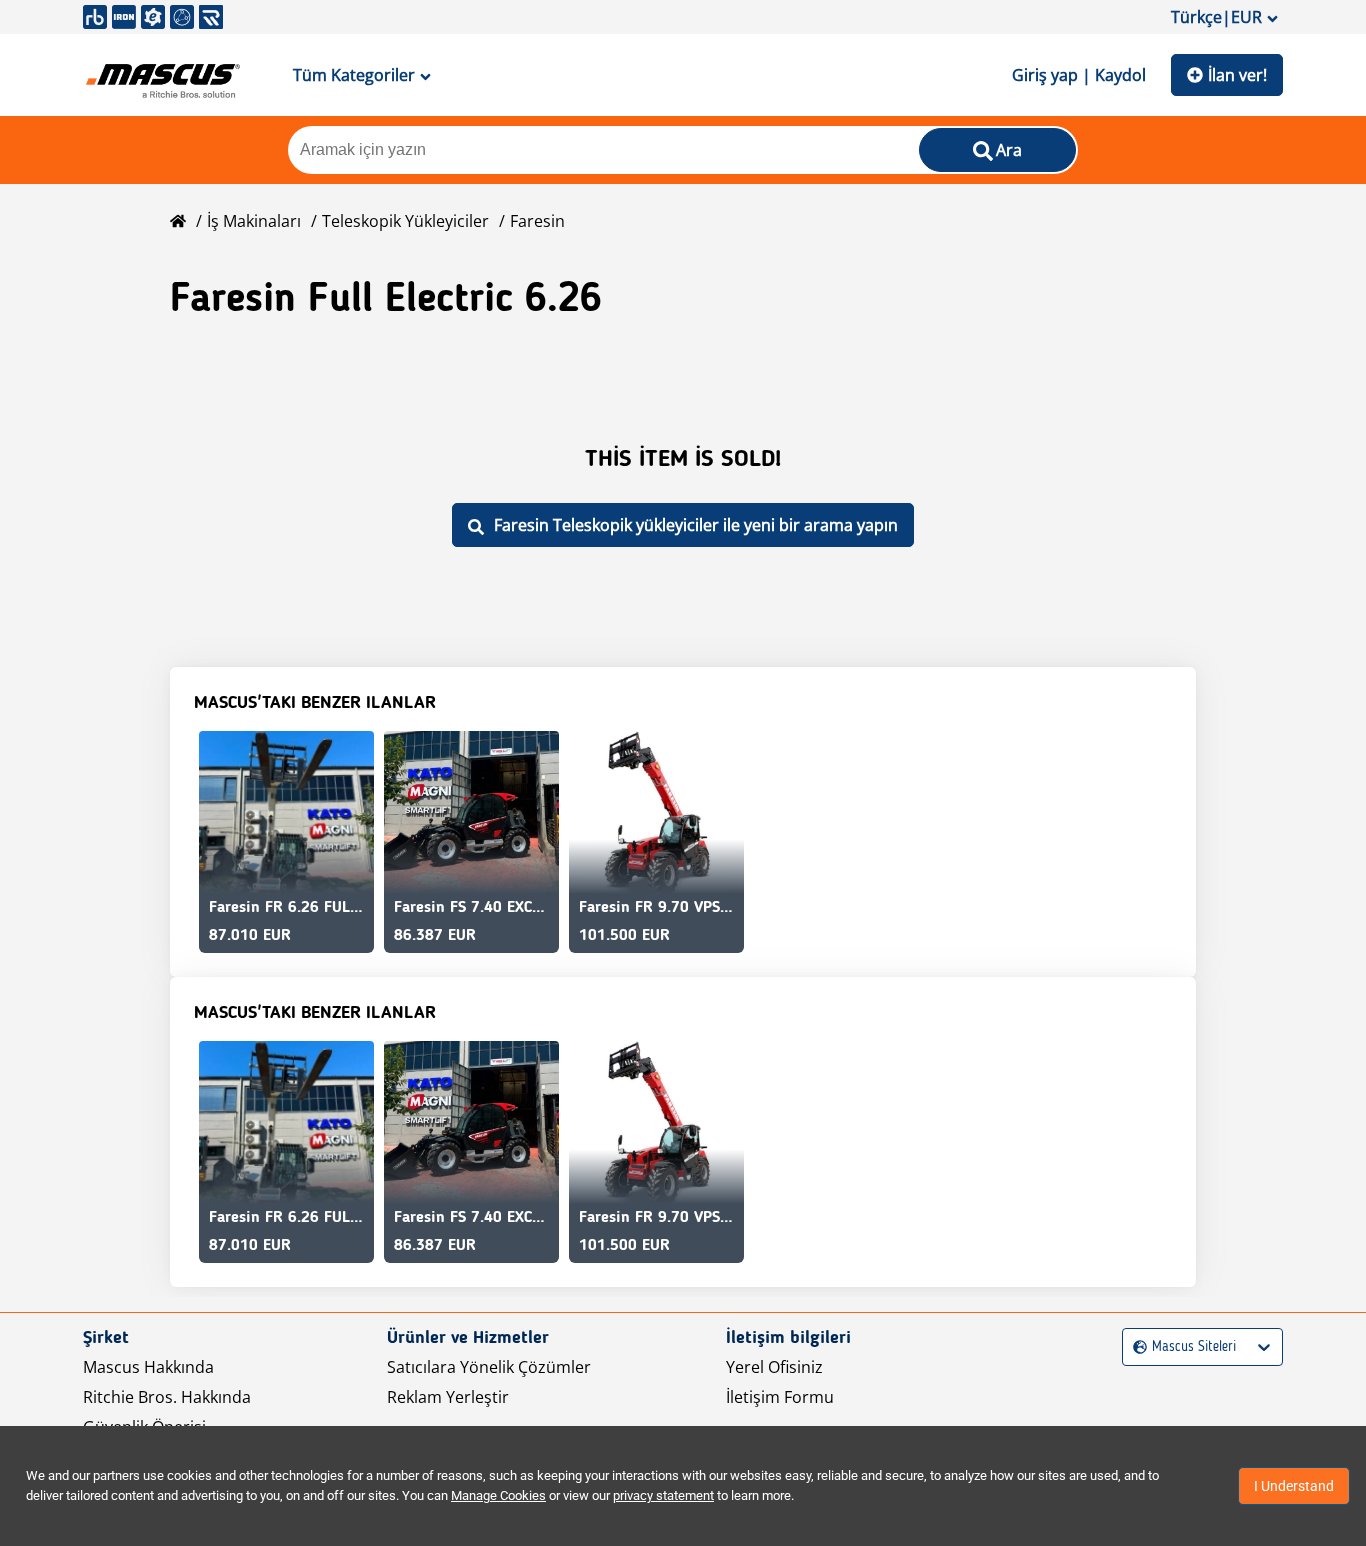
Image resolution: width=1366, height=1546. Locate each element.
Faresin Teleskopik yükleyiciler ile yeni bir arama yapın (696, 525)
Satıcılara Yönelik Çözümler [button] (489, 1367)
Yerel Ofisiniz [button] (774, 1367)
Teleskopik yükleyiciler (405, 221)
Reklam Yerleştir (448, 1397)
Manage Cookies (498, 1495)
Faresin (537, 221)
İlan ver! (1237, 75)
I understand (1294, 1486)
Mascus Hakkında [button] (148, 1367)
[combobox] (1135, 1347)
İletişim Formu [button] (780, 1397)
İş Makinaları (254, 221)
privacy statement (663, 1495)
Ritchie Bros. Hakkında (167, 1397)
